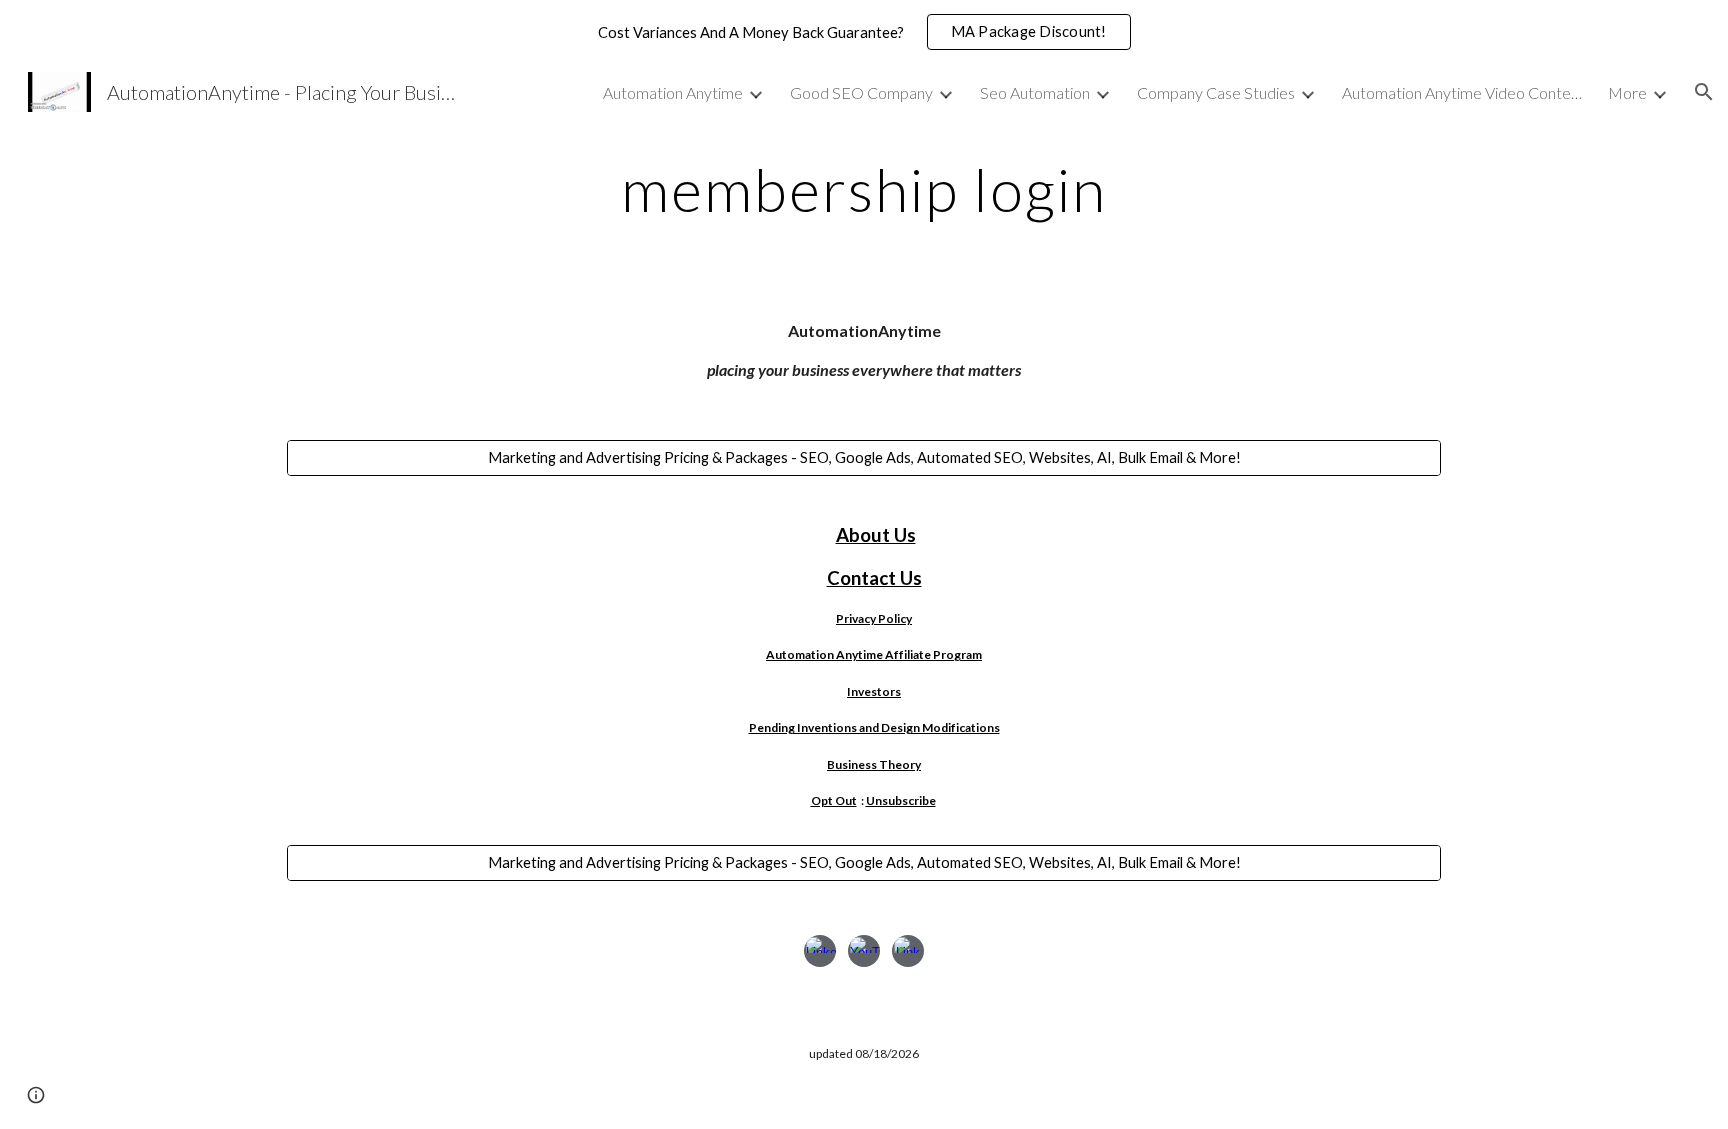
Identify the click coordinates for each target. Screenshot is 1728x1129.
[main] (864, 189)
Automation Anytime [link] (673, 92)
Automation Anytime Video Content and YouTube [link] (1462, 92)
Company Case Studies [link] (1216, 92)
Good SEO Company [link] (861, 92)
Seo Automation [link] (1035, 92)
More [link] (1627, 92)
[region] (864, 32)
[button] (1704, 92)
